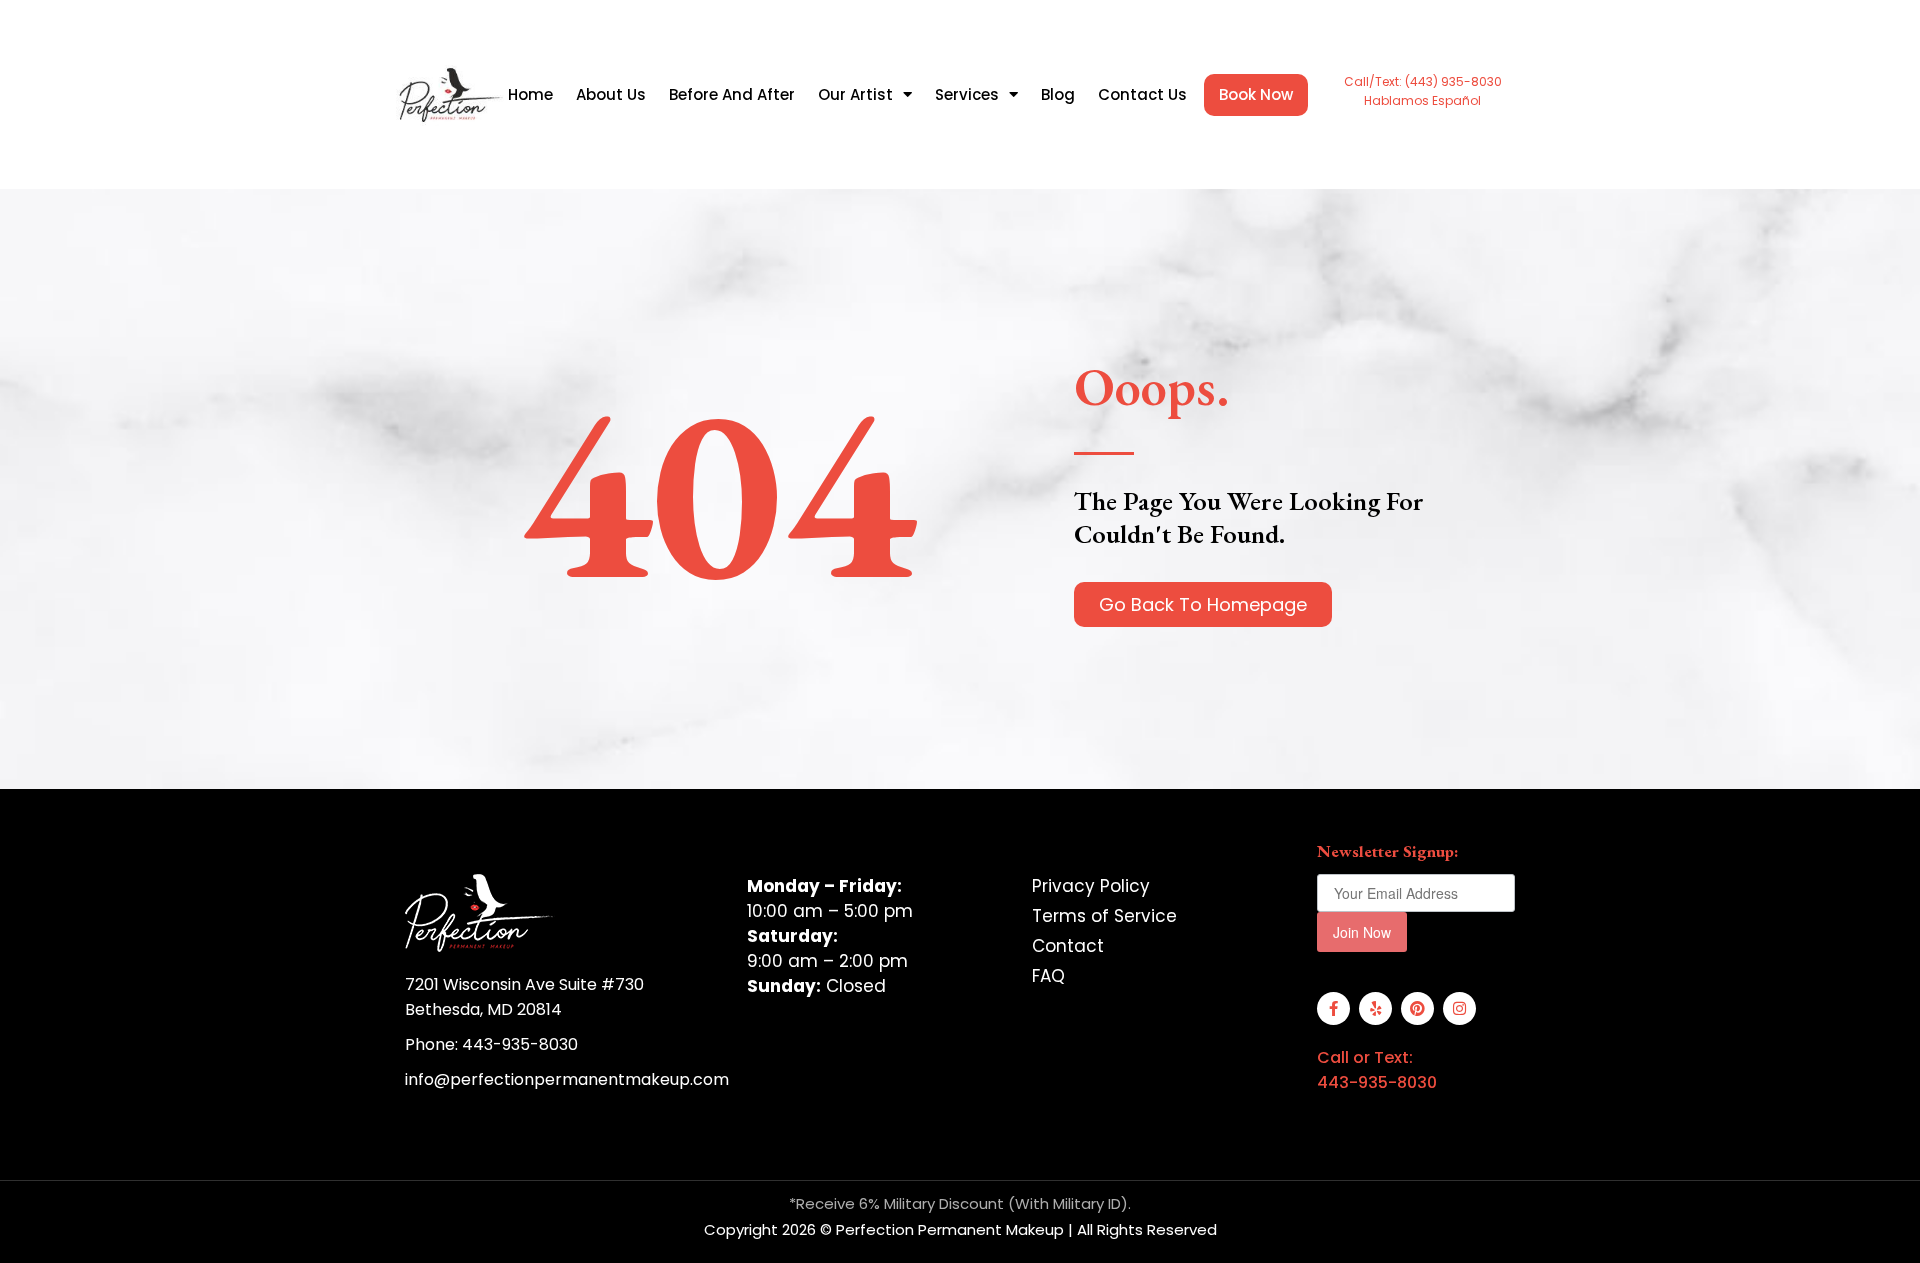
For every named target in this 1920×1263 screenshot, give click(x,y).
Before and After (732, 94)
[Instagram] (1459, 1008)
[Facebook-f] (1333, 1008)
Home (530, 94)
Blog (1058, 94)
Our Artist (855, 94)
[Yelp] (1375, 1008)
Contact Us (1142, 94)
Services (967, 94)
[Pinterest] (1417, 1008)
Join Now (1362, 932)
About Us (611, 94)
